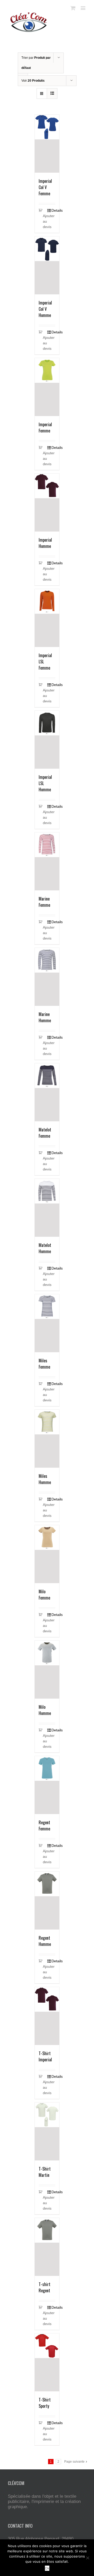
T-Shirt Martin (45, 2172)
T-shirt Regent (45, 2287)
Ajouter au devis (45, 221)
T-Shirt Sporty (45, 2403)
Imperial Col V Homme (45, 309)
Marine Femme (44, 902)
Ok (47, 2568)
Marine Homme (45, 1017)
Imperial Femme (45, 428)
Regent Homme (45, 1941)
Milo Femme (44, 1595)
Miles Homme (45, 1479)
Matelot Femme (45, 1133)
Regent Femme (44, 1826)
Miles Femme (44, 1364)
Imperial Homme (45, 543)
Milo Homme (45, 1710)
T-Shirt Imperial (45, 2056)
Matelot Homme (45, 1248)
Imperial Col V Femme (45, 187)
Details (54, 210)
